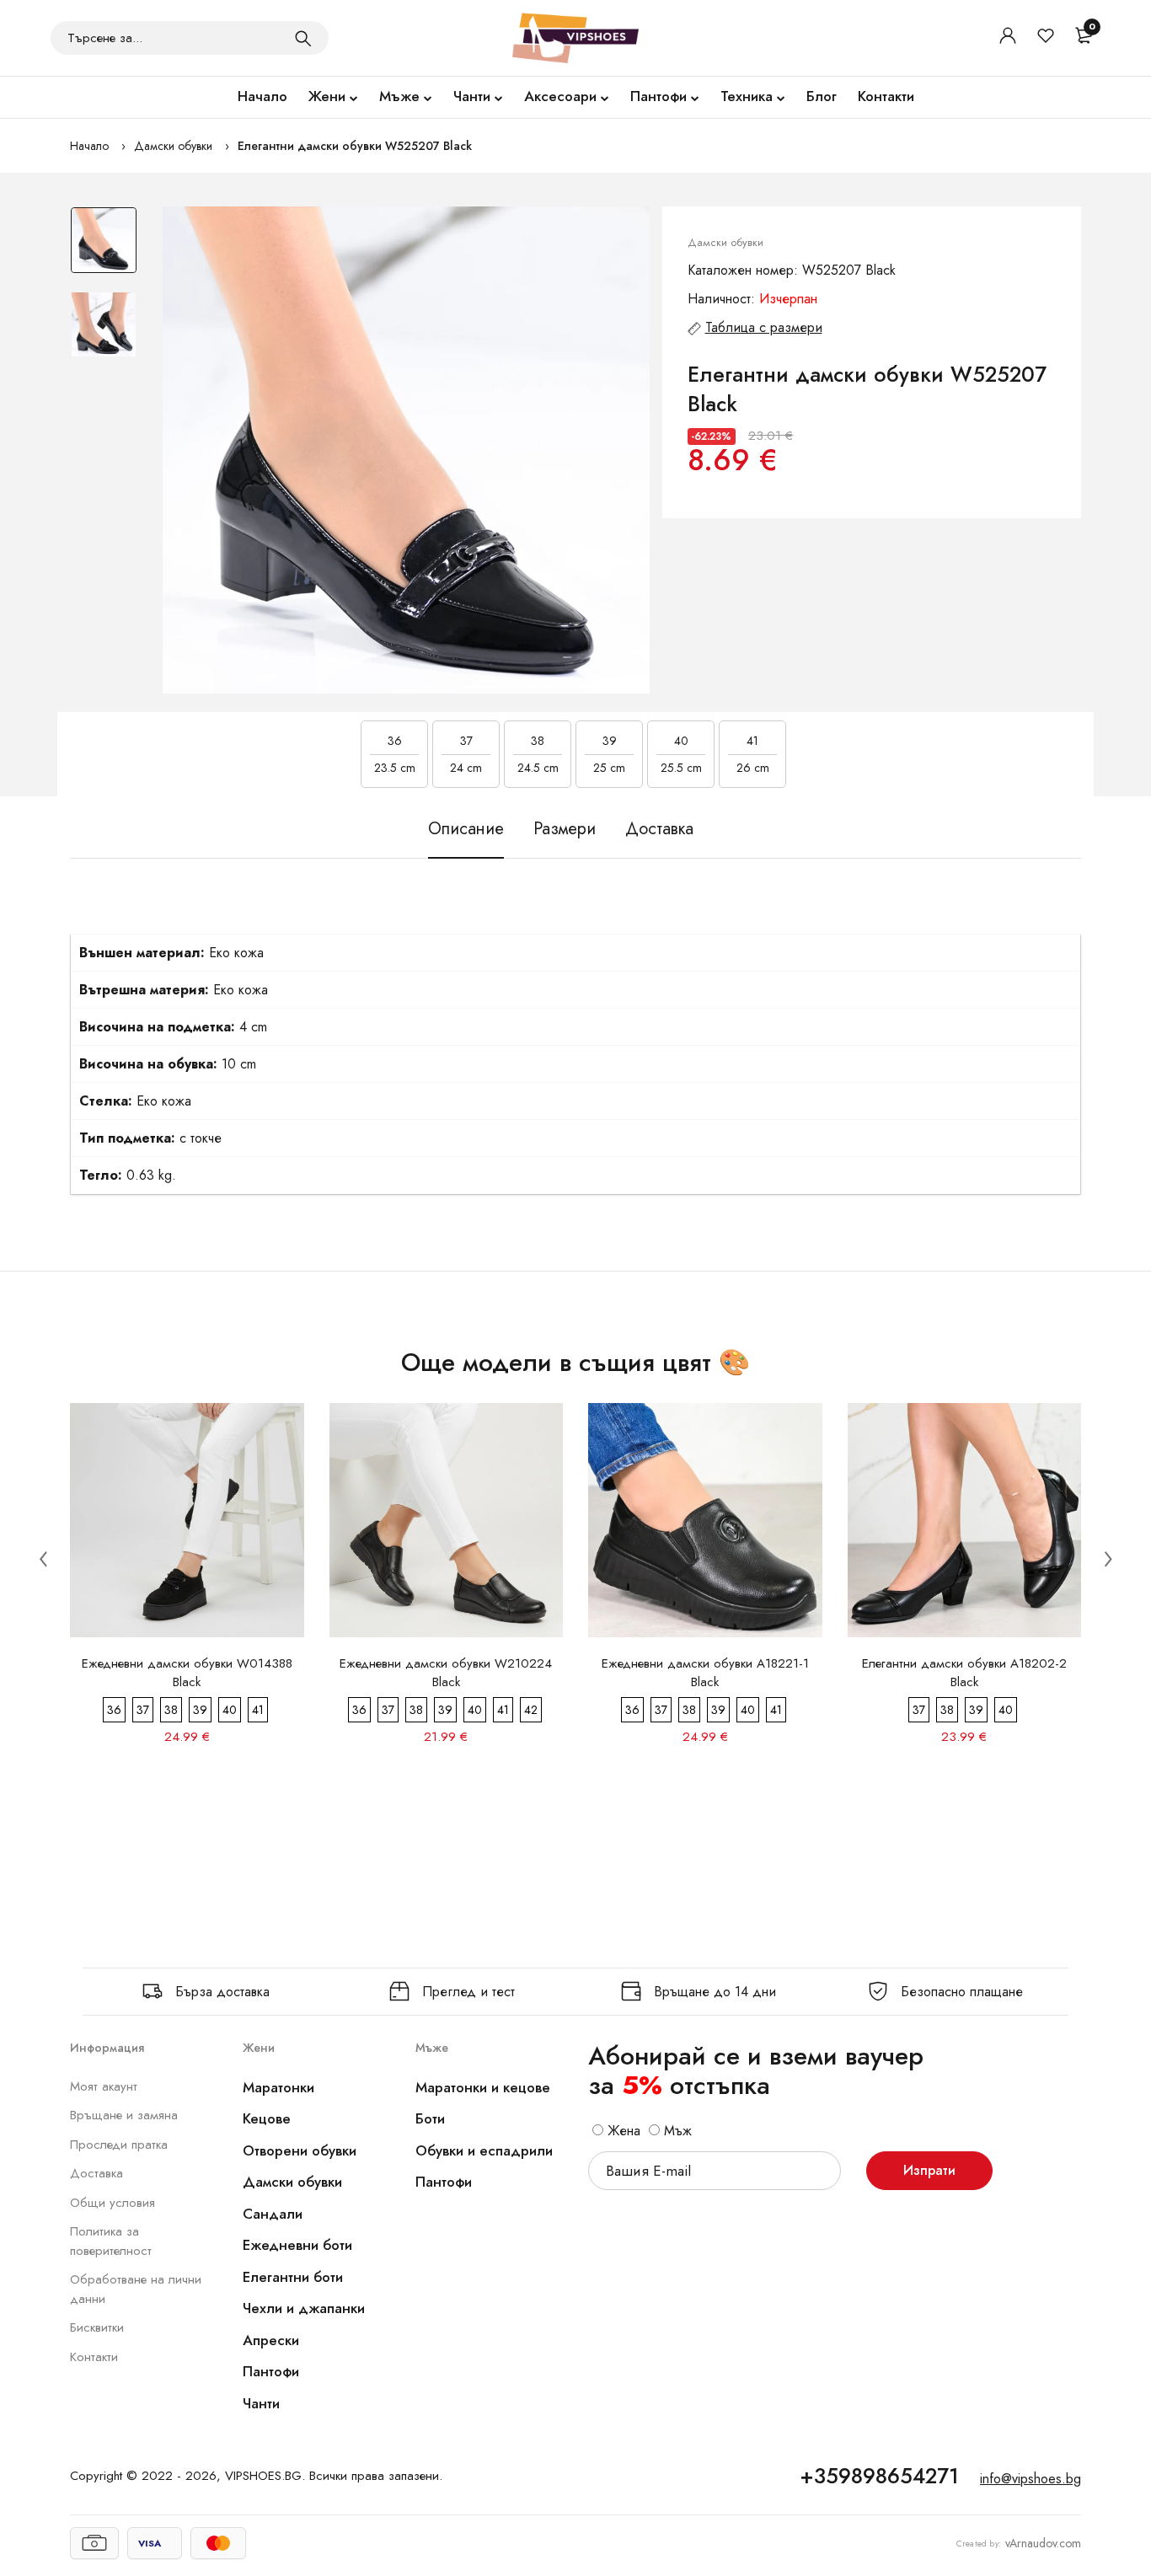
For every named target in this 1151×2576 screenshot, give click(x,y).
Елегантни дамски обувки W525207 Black (355, 146)
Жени (327, 96)
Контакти (886, 96)
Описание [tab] (466, 829)
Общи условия (112, 2203)
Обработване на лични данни (136, 2289)
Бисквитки (97, 2327)
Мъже (399, 96)
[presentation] (43, 1558)
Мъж (676, 2131)
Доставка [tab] (659, 829)
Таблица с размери (764, 327)
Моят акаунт (104, 2086)
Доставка (96, 2173)
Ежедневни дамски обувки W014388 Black (187, 1673)
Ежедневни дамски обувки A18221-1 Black (705, 1673)
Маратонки (278, 2087)
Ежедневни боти (297, 2245)
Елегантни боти (293, 2277)
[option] (104, 249)
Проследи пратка (119, 2145)
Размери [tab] (565, 829)
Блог (822, 96)
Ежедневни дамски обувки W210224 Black (446, 1673)
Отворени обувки (300, 2150)
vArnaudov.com (1043, 2543)
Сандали (273, 2214)
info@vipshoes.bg (1031, 2479)
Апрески (271, 2340)
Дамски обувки (173, 146)
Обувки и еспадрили (484, 2150)
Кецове (267, 2118)
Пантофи (658, 96)
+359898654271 (879, 2476)
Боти (430, 2118)
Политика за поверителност (111, 2241)
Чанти (472, 96)
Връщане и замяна (124, 2115)
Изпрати (929, 2170)
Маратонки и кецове (483, 2087)
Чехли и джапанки (304, 2308)
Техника (747, 96)
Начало (262, 96)
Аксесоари (560, 96)
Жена (622, 2131)
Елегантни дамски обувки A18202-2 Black (964, 1673)
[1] (303, 38)
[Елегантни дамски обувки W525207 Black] (406, 450)
